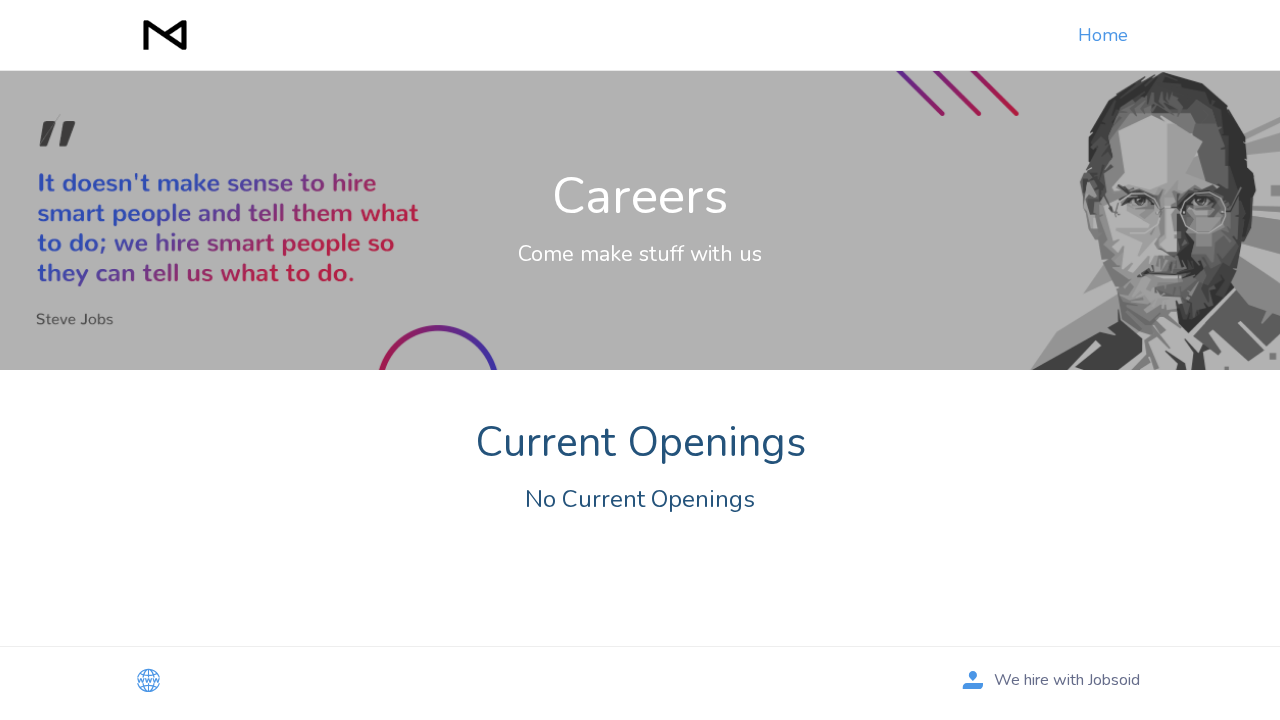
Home (1103, 35)
